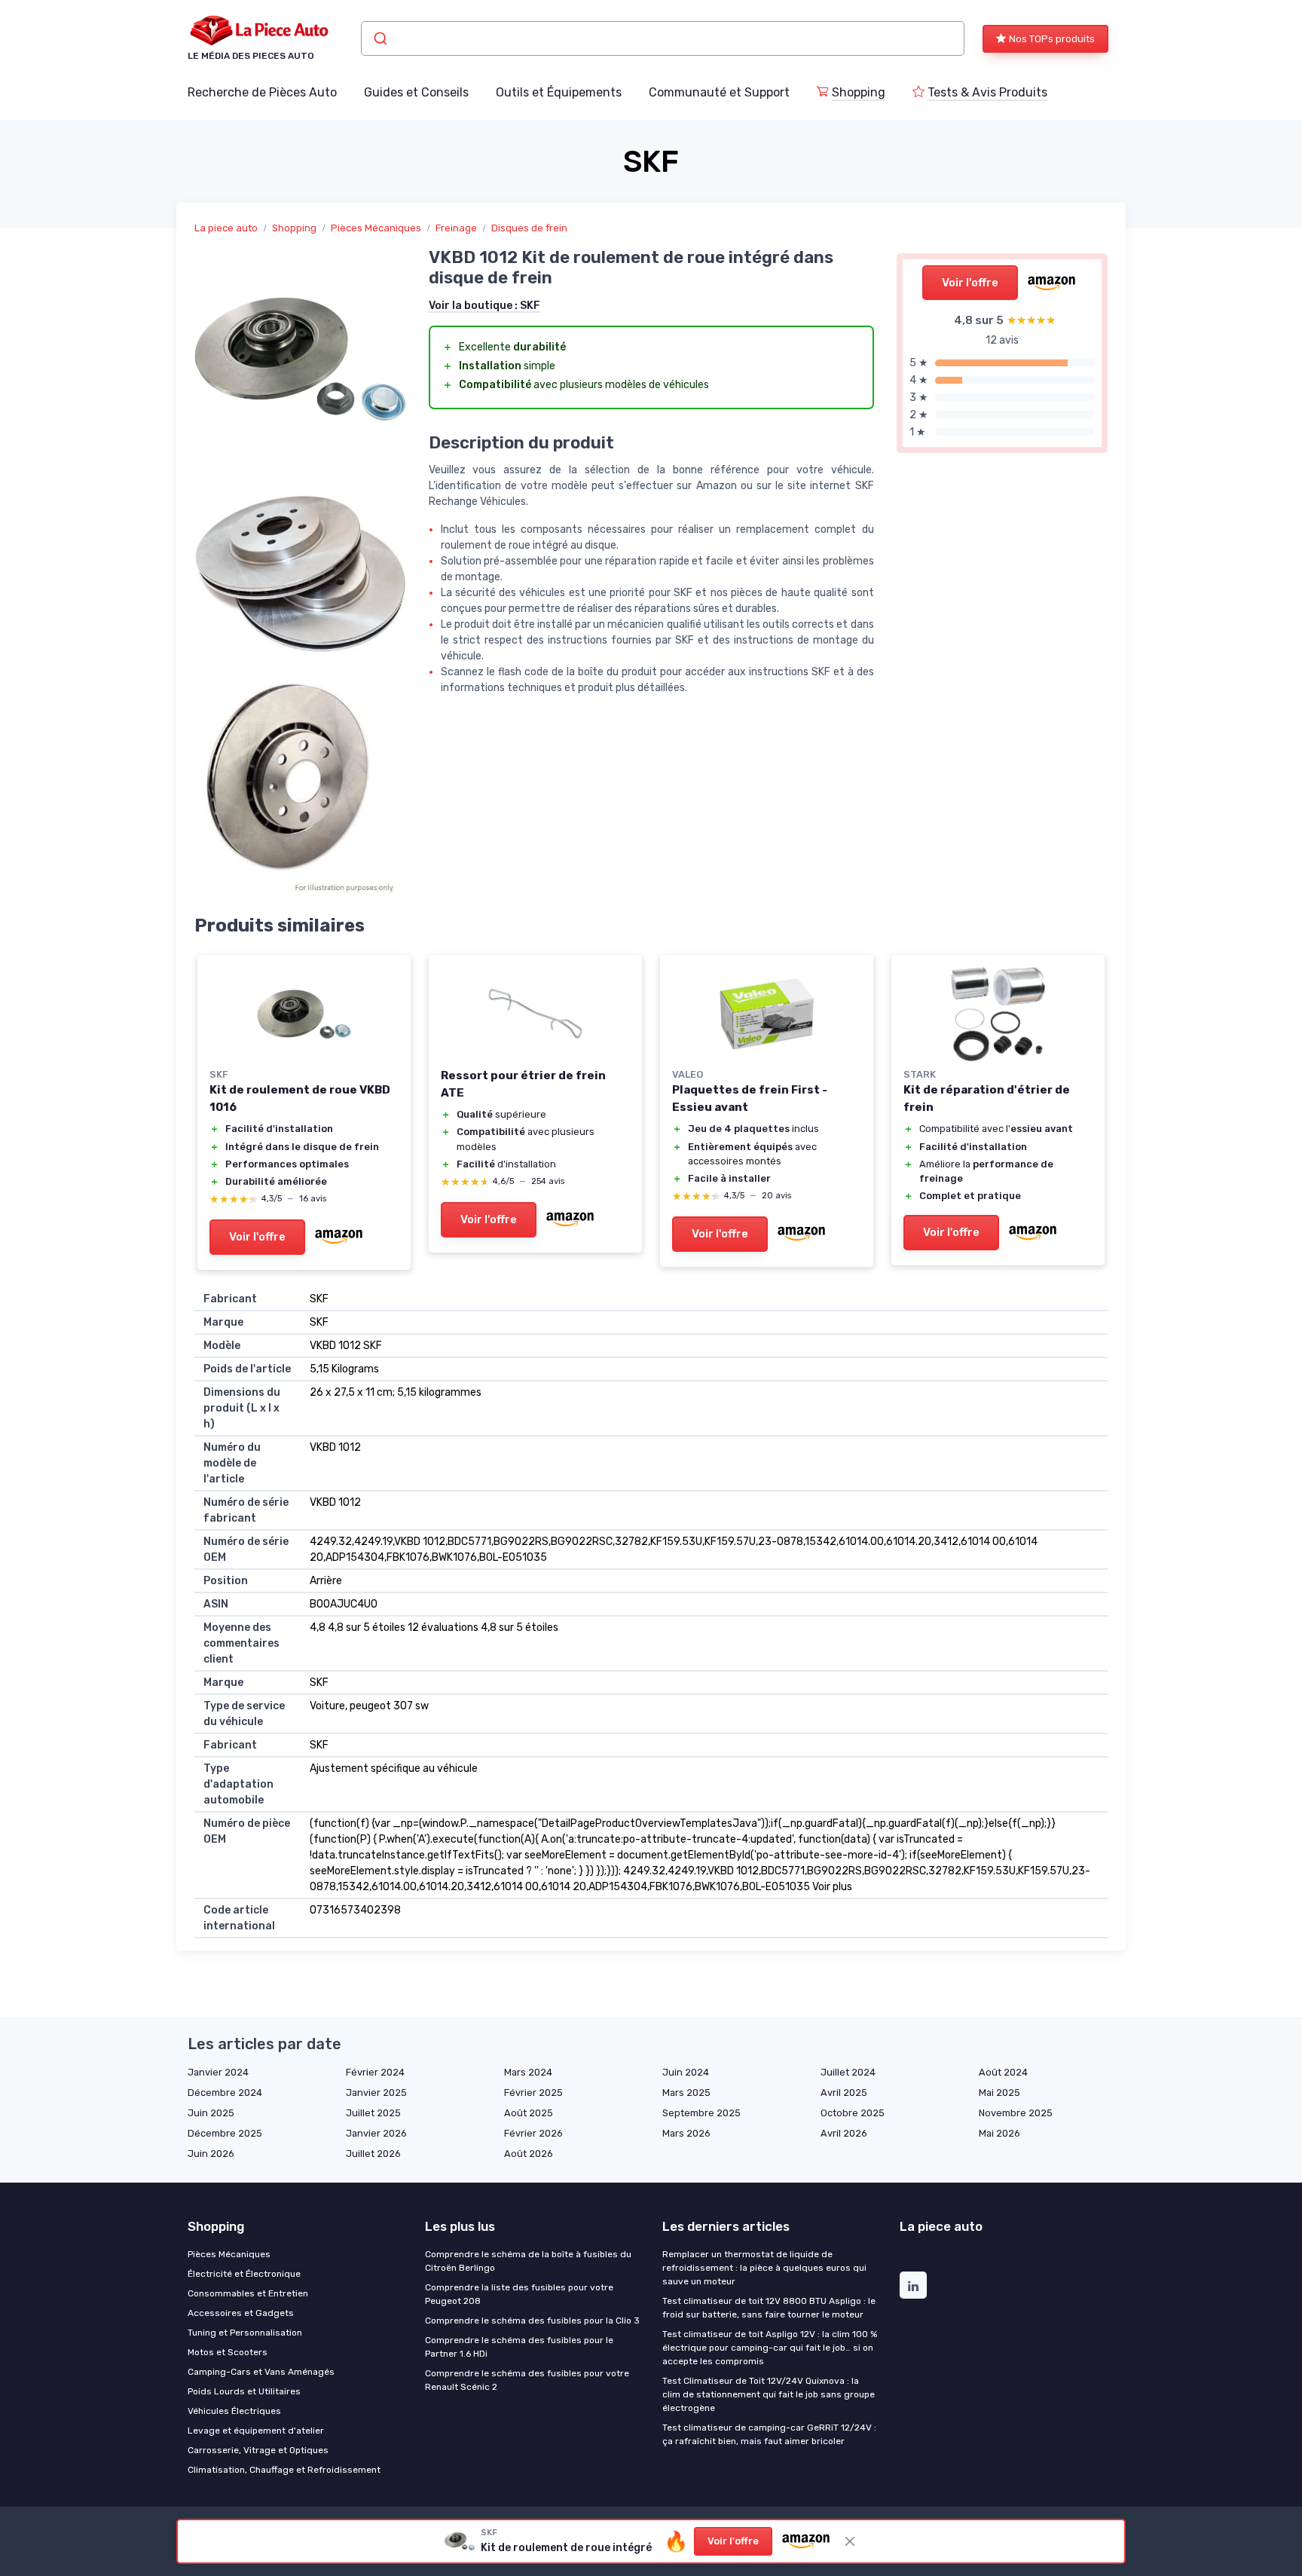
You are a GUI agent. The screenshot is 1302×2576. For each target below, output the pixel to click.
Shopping (859, 92)
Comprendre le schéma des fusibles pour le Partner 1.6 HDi (519, 2347)
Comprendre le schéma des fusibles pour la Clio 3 (532, 2321)
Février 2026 (533, 2133)
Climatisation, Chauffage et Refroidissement (284, 2470)
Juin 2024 (686, 2072)
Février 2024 (375, 2072)
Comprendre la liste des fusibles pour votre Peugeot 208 (519, 2294)
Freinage (456, 228)
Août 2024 (1003, 2072)
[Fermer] (850, 2541)
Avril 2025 (844, 2093)
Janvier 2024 (218, 2072)
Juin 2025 (211, 2113)
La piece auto (226, 228)
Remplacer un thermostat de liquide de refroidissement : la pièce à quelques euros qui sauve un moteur (764, 2268)
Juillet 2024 (848, 2072)
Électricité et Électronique (244, 2274)
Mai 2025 (999, 2093)
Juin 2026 (211, 2154)
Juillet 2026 (373, 2154)
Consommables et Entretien (248, 2293)
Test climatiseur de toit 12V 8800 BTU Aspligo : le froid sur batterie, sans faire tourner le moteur (769, 2308)
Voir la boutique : (484, 306)
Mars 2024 (528, 2072)
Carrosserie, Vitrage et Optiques (258, 2450)
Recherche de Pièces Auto (262, 92)
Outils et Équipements (559, 92)
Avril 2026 (844, 2133)
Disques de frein (529, 228)
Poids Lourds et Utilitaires (244, 2391)
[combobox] (663, 38)
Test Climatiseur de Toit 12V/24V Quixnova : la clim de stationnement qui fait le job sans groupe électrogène (769, 2394)
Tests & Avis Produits (987, 92)
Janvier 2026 (376, 2133)
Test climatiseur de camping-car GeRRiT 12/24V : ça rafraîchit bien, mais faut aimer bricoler (769, 2434)
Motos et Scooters (228, 2352)
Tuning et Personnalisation (245, 2333)
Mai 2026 (999, 2133)
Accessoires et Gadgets (241, 2313)
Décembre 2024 (225, 2093)
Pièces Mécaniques (376, 228)
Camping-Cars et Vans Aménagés (261, 2372)
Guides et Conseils (416, 92)
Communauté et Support (719, 92)
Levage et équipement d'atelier (256, 2431)
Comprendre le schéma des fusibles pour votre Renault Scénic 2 (527, 2380)
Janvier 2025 (376, 2093)
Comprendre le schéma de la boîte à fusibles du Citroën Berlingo (528, 2261)
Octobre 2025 (853, 2113)
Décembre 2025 (225, 2133)
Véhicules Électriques (234, 2411)
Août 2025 (529, 2113)
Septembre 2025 (701, 2113)
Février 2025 (533, 2093)
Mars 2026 (686, 2133)
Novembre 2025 (1016, 2113)
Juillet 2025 (373, 2113)
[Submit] (379, 38)
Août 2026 (529, 2154)
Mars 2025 (686, 2093)
